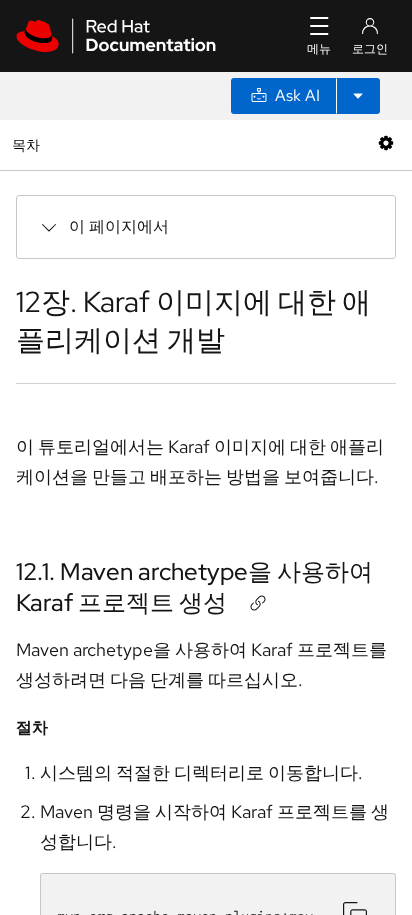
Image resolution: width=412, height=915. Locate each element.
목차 (28, 144)
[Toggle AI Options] (358, 96)
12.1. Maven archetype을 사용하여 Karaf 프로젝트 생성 (194, 587)
